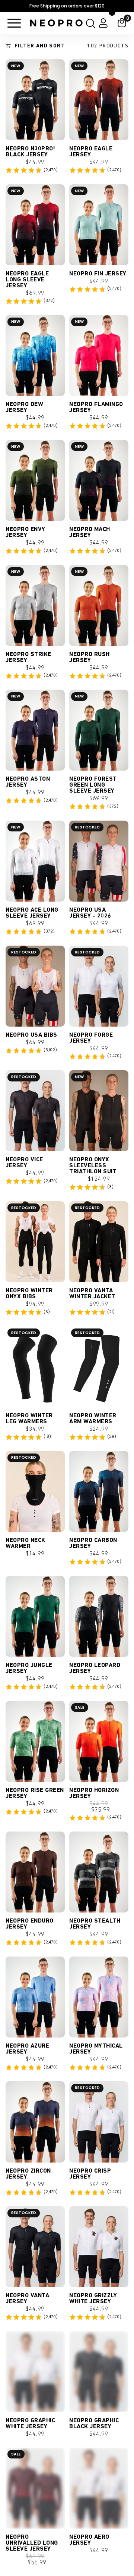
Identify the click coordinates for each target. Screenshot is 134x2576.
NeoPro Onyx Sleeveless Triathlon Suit (93, 1166)
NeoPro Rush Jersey (90, 658)
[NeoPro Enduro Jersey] (35, 1872)
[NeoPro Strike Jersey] (35, 605)
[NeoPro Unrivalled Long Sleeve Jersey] (35, 2496)
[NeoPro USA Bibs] (35, 986)
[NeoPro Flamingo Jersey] (99, 355)
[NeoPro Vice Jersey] (35, 1111)
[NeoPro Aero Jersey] (99, 2496)
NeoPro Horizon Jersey (94, 1793)
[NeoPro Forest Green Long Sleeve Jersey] (99, 730)
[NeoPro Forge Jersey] (99, 986)
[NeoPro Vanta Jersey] (35, 2247)
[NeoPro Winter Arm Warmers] (99, 1367)
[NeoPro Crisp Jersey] (99, 2122)
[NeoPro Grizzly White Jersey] (99, 2247)
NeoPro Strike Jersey (28, 658)
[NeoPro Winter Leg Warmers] (35, 1367)
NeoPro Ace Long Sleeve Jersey (32, 913)
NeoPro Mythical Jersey (96, 2049)
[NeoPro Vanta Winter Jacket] (99, 1242)
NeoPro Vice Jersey (24, 1163)
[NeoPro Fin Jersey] (99, 225)
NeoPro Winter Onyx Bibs (29, 1294)
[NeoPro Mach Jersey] (99, 480)
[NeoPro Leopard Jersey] (99, 1616)
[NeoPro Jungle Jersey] (35, 1616)
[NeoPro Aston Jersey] (35, 730)
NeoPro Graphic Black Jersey (94, 2424)
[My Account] (103, 23)
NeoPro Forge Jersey (91, 1038)
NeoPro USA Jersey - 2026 (90, 913)
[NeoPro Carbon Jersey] (99, 1491)
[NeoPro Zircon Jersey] (35, 2122)
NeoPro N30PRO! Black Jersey (30, 152)
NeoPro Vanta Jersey (27, 2299)
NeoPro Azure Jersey (27, 2049)
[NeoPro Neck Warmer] (35, 1491)
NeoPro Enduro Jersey (30, 1924)
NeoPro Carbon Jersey (93, 1543)
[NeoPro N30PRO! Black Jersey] (35, 100)
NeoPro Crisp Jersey (90, 2174)
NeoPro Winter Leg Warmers (29, 1419)
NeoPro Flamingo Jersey (96, 408)
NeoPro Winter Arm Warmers (93, 1419)
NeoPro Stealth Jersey (95, 1924)
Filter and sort (40, 46)
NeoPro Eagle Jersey (91, 152)
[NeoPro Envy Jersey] (35, 480)
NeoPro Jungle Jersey (29, 1668)
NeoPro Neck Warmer (25, 1543)
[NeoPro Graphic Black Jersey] (99, 2372)
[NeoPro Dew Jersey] (35, 355)
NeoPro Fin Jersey (98, 274)
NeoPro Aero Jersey (89, 2548)
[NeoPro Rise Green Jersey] (35, 1741)
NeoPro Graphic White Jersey (30, 2424)
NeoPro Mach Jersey (90, 533)
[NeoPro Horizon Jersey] (99, 1741)
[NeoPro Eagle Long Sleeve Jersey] (35, 225)
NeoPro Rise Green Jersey (35, 1793)
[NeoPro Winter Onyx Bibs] (35, 1242)
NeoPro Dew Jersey (24, 408)
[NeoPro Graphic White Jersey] (35, 2372)
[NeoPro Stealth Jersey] (99, 1872)
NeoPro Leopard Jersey (95, 1668)
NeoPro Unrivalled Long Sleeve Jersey (32, 2551)
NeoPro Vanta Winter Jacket (92, 1294)
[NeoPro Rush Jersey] (99, 605)
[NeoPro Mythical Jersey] (99, 1997)
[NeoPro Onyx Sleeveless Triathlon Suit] (99, 1111)
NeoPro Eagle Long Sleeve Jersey (27, 280)
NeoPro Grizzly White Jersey (93, 2299)
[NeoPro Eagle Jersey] (99, 100)
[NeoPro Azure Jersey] (35, 1997)
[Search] (89, 23)
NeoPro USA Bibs (31, 1035)
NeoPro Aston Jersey (28, 782)
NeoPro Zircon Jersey (28, 2174)
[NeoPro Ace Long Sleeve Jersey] (35, 861)
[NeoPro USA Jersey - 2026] (99, 861)
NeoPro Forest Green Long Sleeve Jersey (93, 785)
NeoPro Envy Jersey (25, 533)
